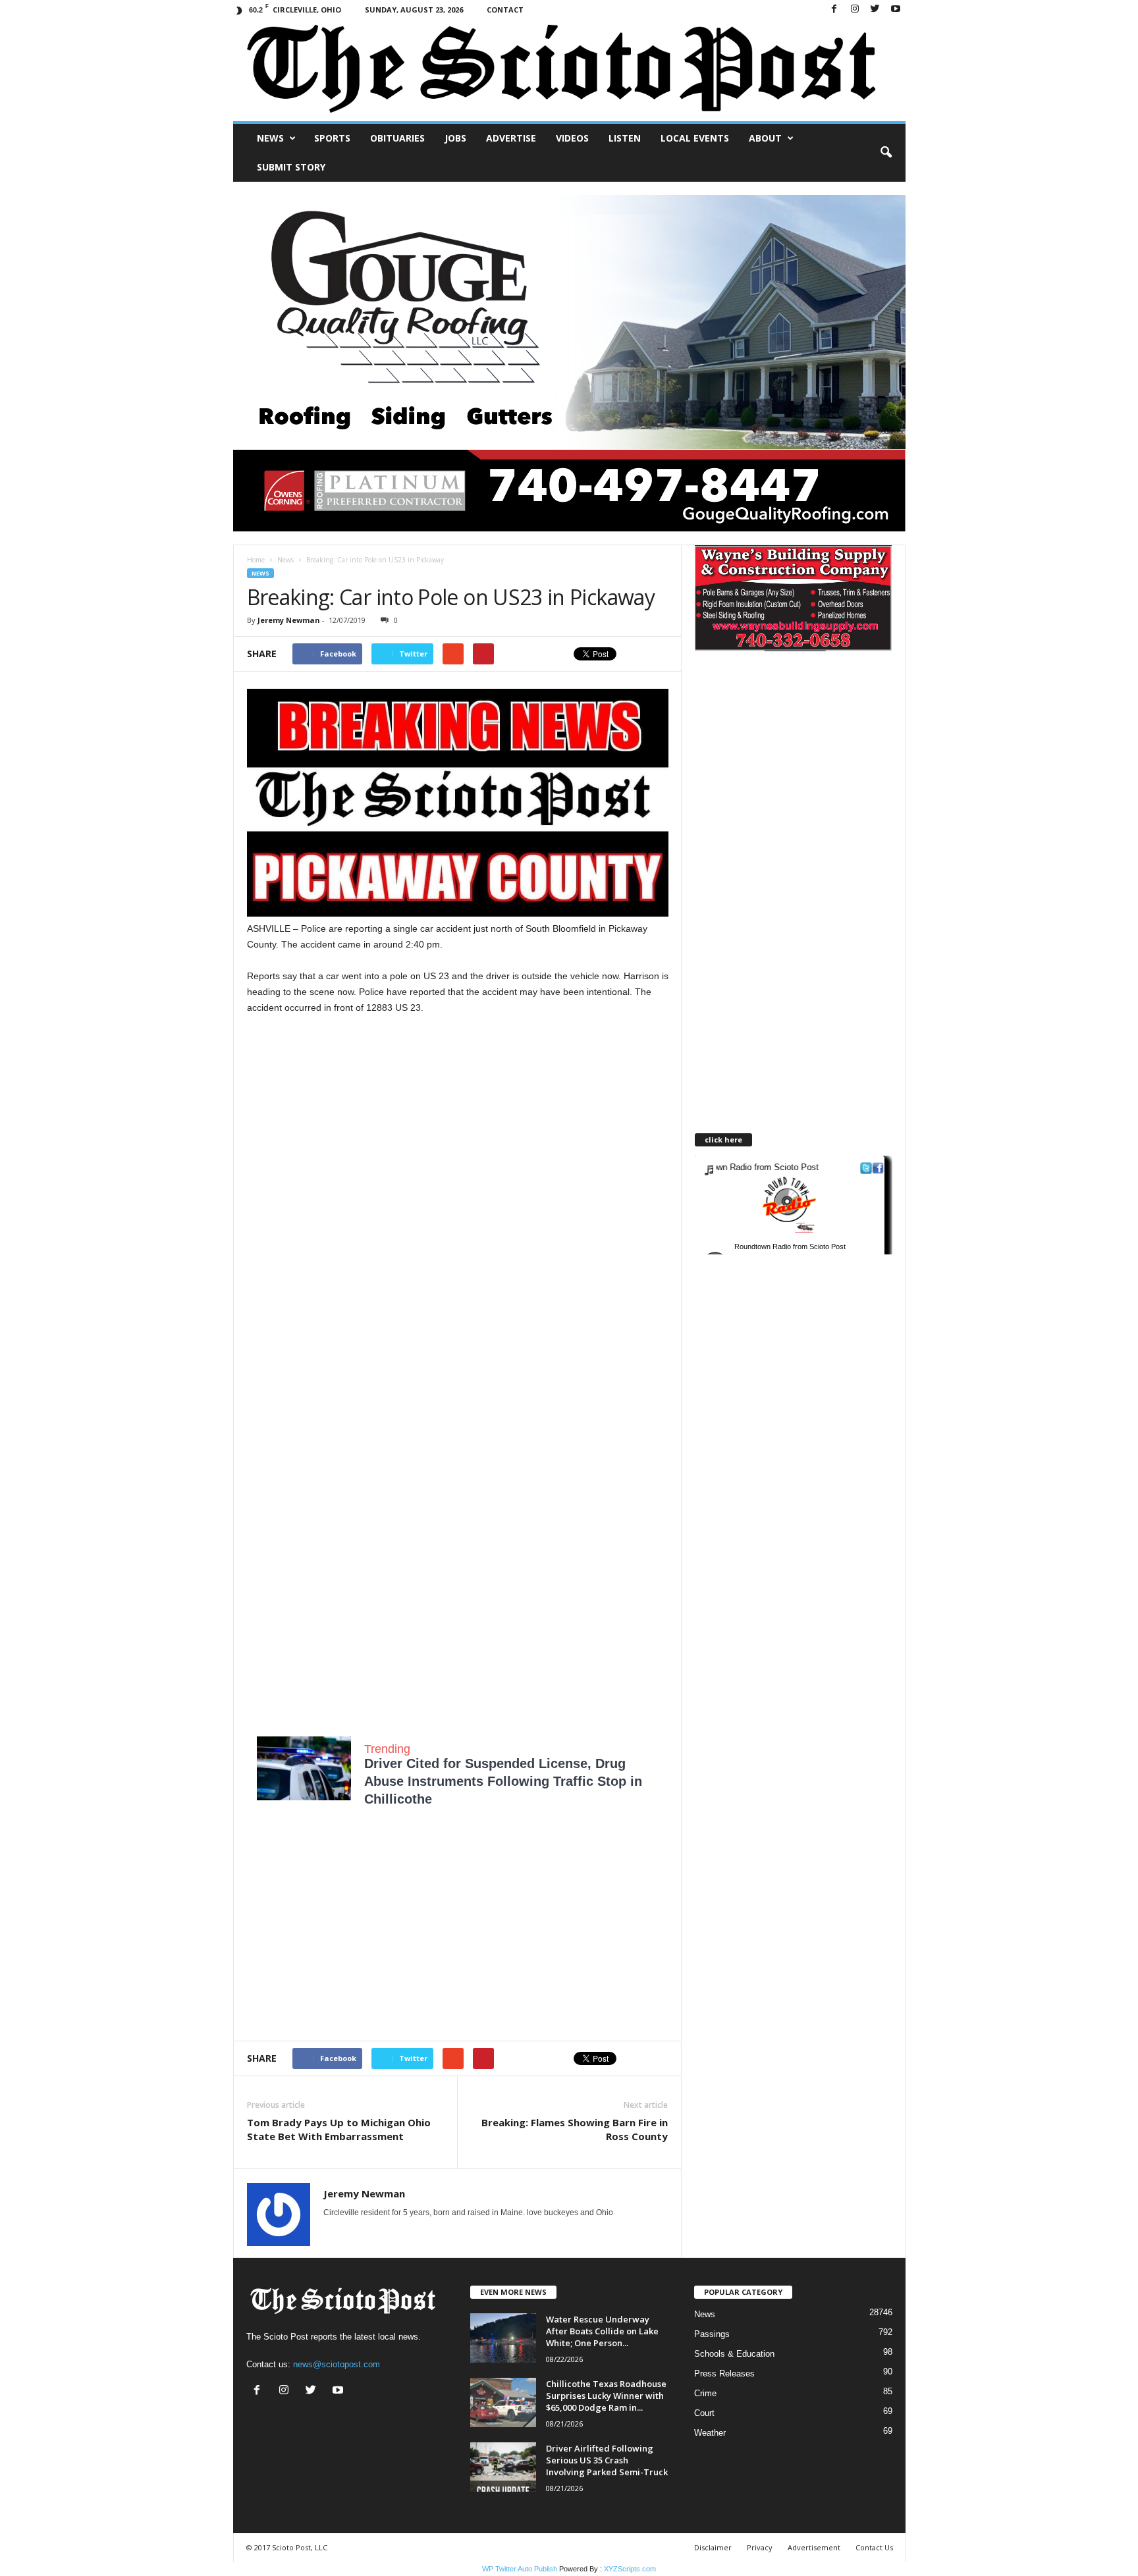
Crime (705, 2393)
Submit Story (291, 167)
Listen (625, 138)
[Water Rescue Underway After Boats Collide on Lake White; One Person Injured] (503, 2338)
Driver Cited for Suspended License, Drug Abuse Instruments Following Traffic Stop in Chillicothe (503, 1781)
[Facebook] (834, 10)
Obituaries (397, 138)
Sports (332, 138)
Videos (572, 138)
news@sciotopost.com (337, 2364)
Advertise (511, 138)
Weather (710, 2433)
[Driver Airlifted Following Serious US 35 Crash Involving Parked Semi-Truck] (503, 2467)
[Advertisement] (458, 1139)
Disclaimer (713, 2547)
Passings (712, 2334)
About (765, 138)
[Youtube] (896, 10)
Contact (505, 10)
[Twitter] (875, 10)
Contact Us (874, 2547)
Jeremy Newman (289, 620)
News (270, 138)
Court (704, 2413)
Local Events (695, 138)
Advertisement (814, 2547)
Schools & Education (734, 2354)
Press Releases (724, 2374)
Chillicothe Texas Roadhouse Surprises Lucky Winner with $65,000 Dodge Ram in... (606, 2396)
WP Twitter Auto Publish (520, 2569)
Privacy (760, 2547)
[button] (886, 153)
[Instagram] (855, 10)
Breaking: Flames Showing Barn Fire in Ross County (575, 2129)
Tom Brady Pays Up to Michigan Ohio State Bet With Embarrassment (339, 2129)
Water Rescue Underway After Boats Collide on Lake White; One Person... (602, 2331)
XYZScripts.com (630, 2569)
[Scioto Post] (569, 70)
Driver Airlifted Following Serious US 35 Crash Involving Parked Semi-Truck (607, 2460)
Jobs (455, 138)
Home (256, 560)
